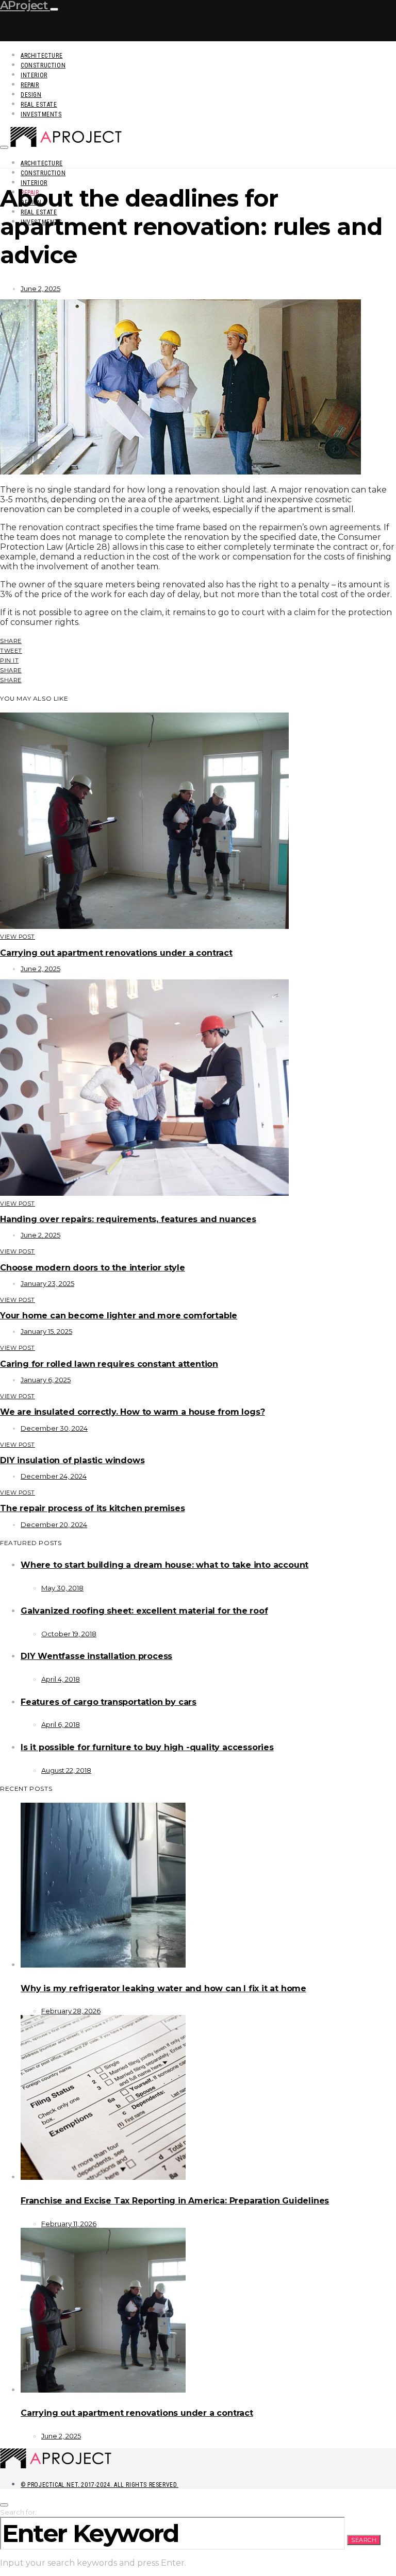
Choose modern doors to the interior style (93, 1268)
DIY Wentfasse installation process (96, 1656)
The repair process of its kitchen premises (93, 1508)
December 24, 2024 (54, 1476)
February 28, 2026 (71, 2011)
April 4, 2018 (61, 1679)
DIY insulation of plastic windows (72, 1460)
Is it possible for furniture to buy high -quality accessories (147, 1747)
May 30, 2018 (62, 1588)
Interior (34, 75)
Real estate (39, 105)
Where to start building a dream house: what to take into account (164, 1565)
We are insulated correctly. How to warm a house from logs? (132, 1412)
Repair (30, 85)
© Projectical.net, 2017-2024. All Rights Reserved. (100, 2485)
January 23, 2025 (47, 1283)
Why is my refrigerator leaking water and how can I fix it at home (163, 1988)
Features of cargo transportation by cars (109, 1702)
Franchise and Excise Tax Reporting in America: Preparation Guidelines (175, 2201)
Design (31, 95)
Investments (41, 114)
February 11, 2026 (69, 2224)
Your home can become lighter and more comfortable (119, 1316)
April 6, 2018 (61, 1724)
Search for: (18, 2512)
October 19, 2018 (69, 1634)
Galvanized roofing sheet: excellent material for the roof (144, 1611)
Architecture (42, 56)
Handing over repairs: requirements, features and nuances (128, 1219)
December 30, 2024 (54, 1428)
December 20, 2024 (54, 1524)
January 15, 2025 (46, 1331)
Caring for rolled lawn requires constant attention (109, 1364)
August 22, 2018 (66, 1770)
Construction (43, 65)
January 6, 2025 (46, 1380)
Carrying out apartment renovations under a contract (116, 953)
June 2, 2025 (40, 289)
